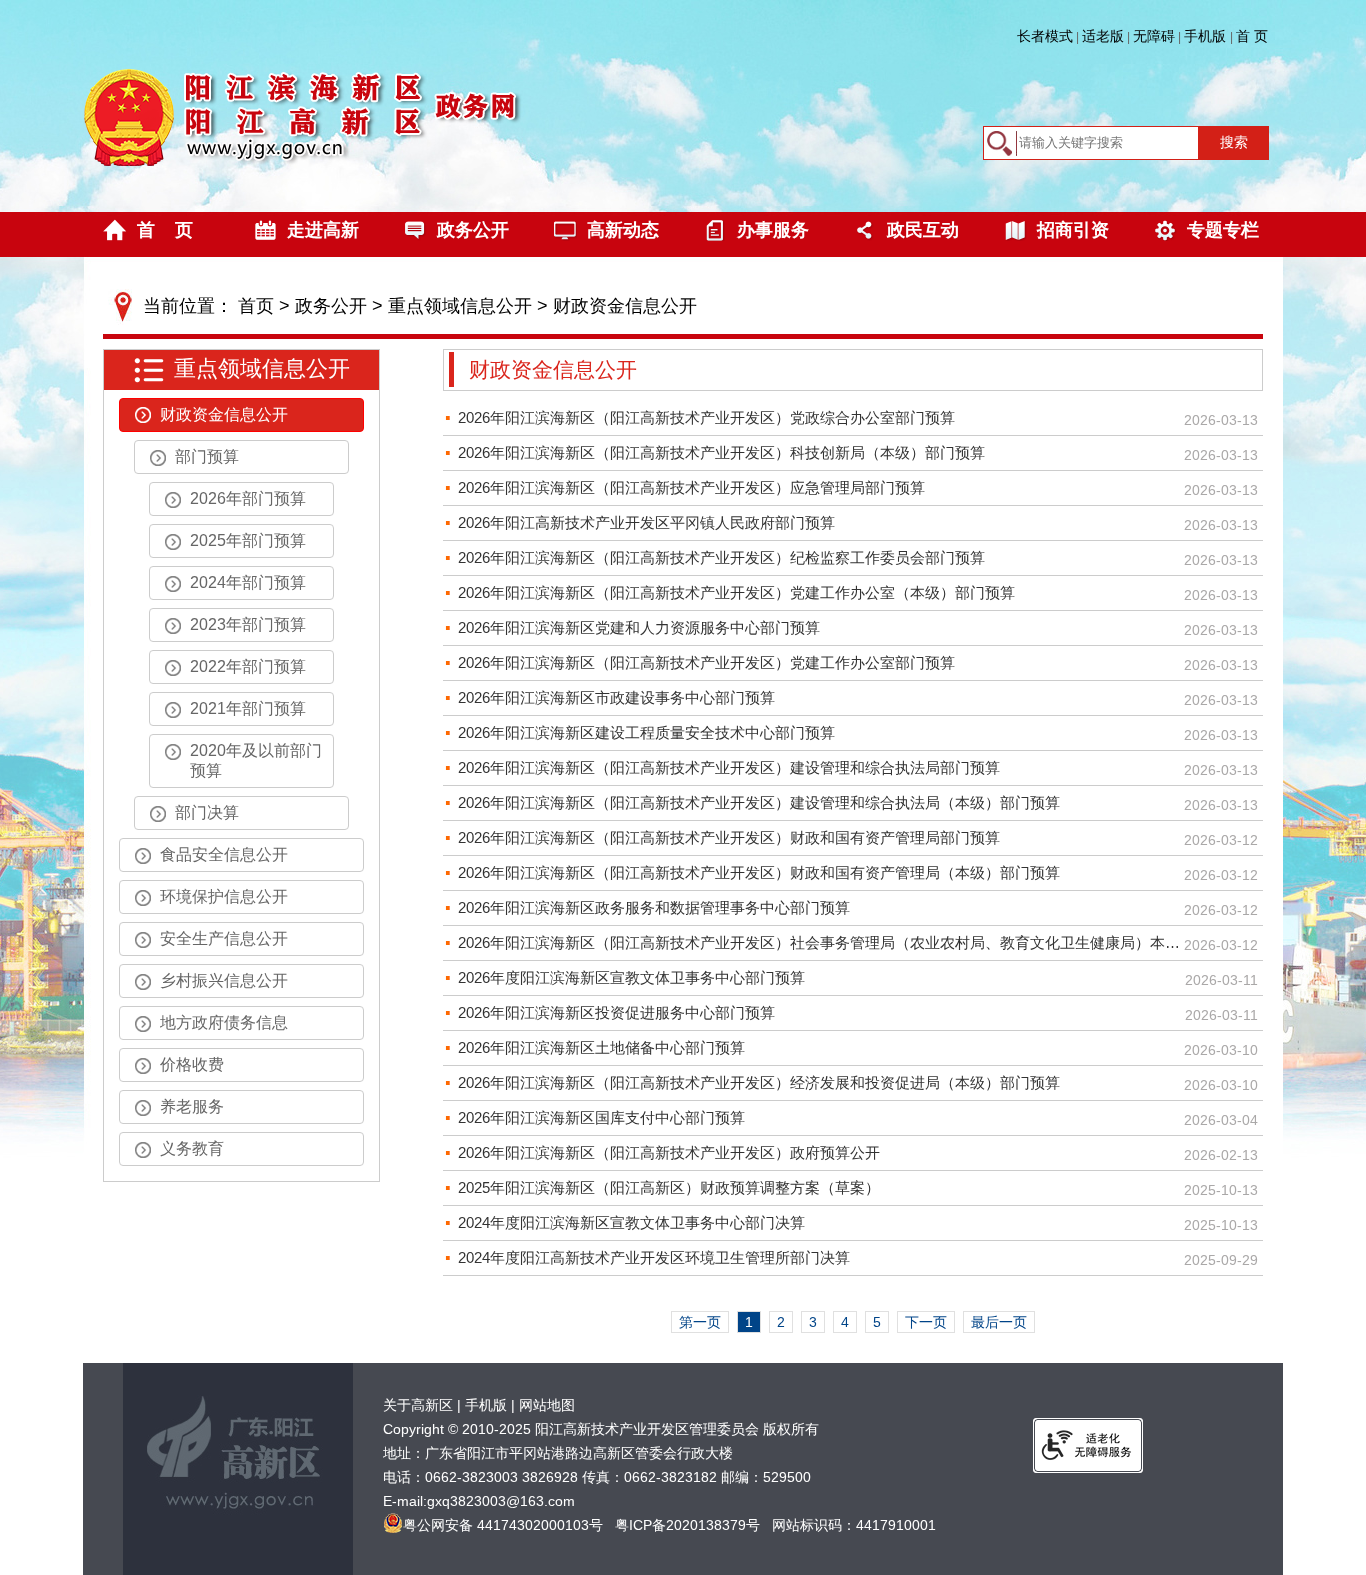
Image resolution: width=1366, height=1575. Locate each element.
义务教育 (192, 1148)
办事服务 (773, 230)
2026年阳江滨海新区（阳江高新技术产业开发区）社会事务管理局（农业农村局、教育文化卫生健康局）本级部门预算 (820, 942)
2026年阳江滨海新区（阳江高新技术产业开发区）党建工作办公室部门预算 (706, 662)
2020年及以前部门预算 (256, 760)
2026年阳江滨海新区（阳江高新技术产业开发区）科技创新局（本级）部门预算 (721, 452)
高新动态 (623, 230)
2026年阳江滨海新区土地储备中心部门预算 (601, 1047)
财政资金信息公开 (625, 306)
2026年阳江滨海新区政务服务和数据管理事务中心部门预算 (654, 907)
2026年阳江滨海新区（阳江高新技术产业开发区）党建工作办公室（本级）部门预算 (736, 592)
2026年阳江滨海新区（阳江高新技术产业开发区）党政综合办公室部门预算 (706, 417)
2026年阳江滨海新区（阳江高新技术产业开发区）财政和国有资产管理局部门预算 (729, 837)
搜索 (1234, 142)
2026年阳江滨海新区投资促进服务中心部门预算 (616, 1012)
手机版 (1207, 36)
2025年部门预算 (248, 540)
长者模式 (1045, 36)
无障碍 (1154, 36)
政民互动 (923, 230)
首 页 (1252, 36)
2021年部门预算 (248, 708)
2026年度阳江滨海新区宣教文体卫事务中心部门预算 (631, 977)
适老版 (1103, 36)
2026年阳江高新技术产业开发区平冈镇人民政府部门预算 (646, 522)
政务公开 (473, 230)
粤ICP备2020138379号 (687, 1525)
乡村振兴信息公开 (224, 980)
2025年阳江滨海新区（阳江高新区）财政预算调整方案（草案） (669, 1187)
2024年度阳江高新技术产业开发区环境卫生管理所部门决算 (654, 1257)
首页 (256, 306)
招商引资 (1073, 230)
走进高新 (323, 230)
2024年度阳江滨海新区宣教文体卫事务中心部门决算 (631, 1222)
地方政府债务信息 (224, 1022)
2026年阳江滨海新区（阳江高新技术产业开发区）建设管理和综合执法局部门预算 (729, 767)
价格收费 (192, 1064)
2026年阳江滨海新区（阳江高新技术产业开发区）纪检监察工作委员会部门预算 (721, 557)
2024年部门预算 (248, 582)
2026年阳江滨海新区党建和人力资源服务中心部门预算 (639, 627)
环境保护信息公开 (224, 896)
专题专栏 (1223, 230)
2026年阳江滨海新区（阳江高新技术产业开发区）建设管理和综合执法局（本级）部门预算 (759, 802)
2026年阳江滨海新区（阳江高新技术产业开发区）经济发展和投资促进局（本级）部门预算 (759, 1082)
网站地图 (547, 1405)
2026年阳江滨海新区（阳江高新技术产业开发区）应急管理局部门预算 (691, 487)
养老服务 (192, 1106)
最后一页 (999, 1322)
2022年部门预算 (248, 666)
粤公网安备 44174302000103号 (503, 1525)
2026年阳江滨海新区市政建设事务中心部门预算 (616, 697)
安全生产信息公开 (224, 938)
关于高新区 (418, 1405)
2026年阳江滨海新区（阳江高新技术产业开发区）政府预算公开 (669, 1152)
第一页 (700, 1322)
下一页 (926, 1322)
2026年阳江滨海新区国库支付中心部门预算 (601, 1117)
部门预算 (207, 456)
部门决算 (207, 812)
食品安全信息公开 (224, 854)
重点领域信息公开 (460, 306)
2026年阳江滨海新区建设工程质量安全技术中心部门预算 (646, 732)
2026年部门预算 (248, 498)
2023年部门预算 (248, 624)
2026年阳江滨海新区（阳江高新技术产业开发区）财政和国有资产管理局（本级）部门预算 (759, 872)
